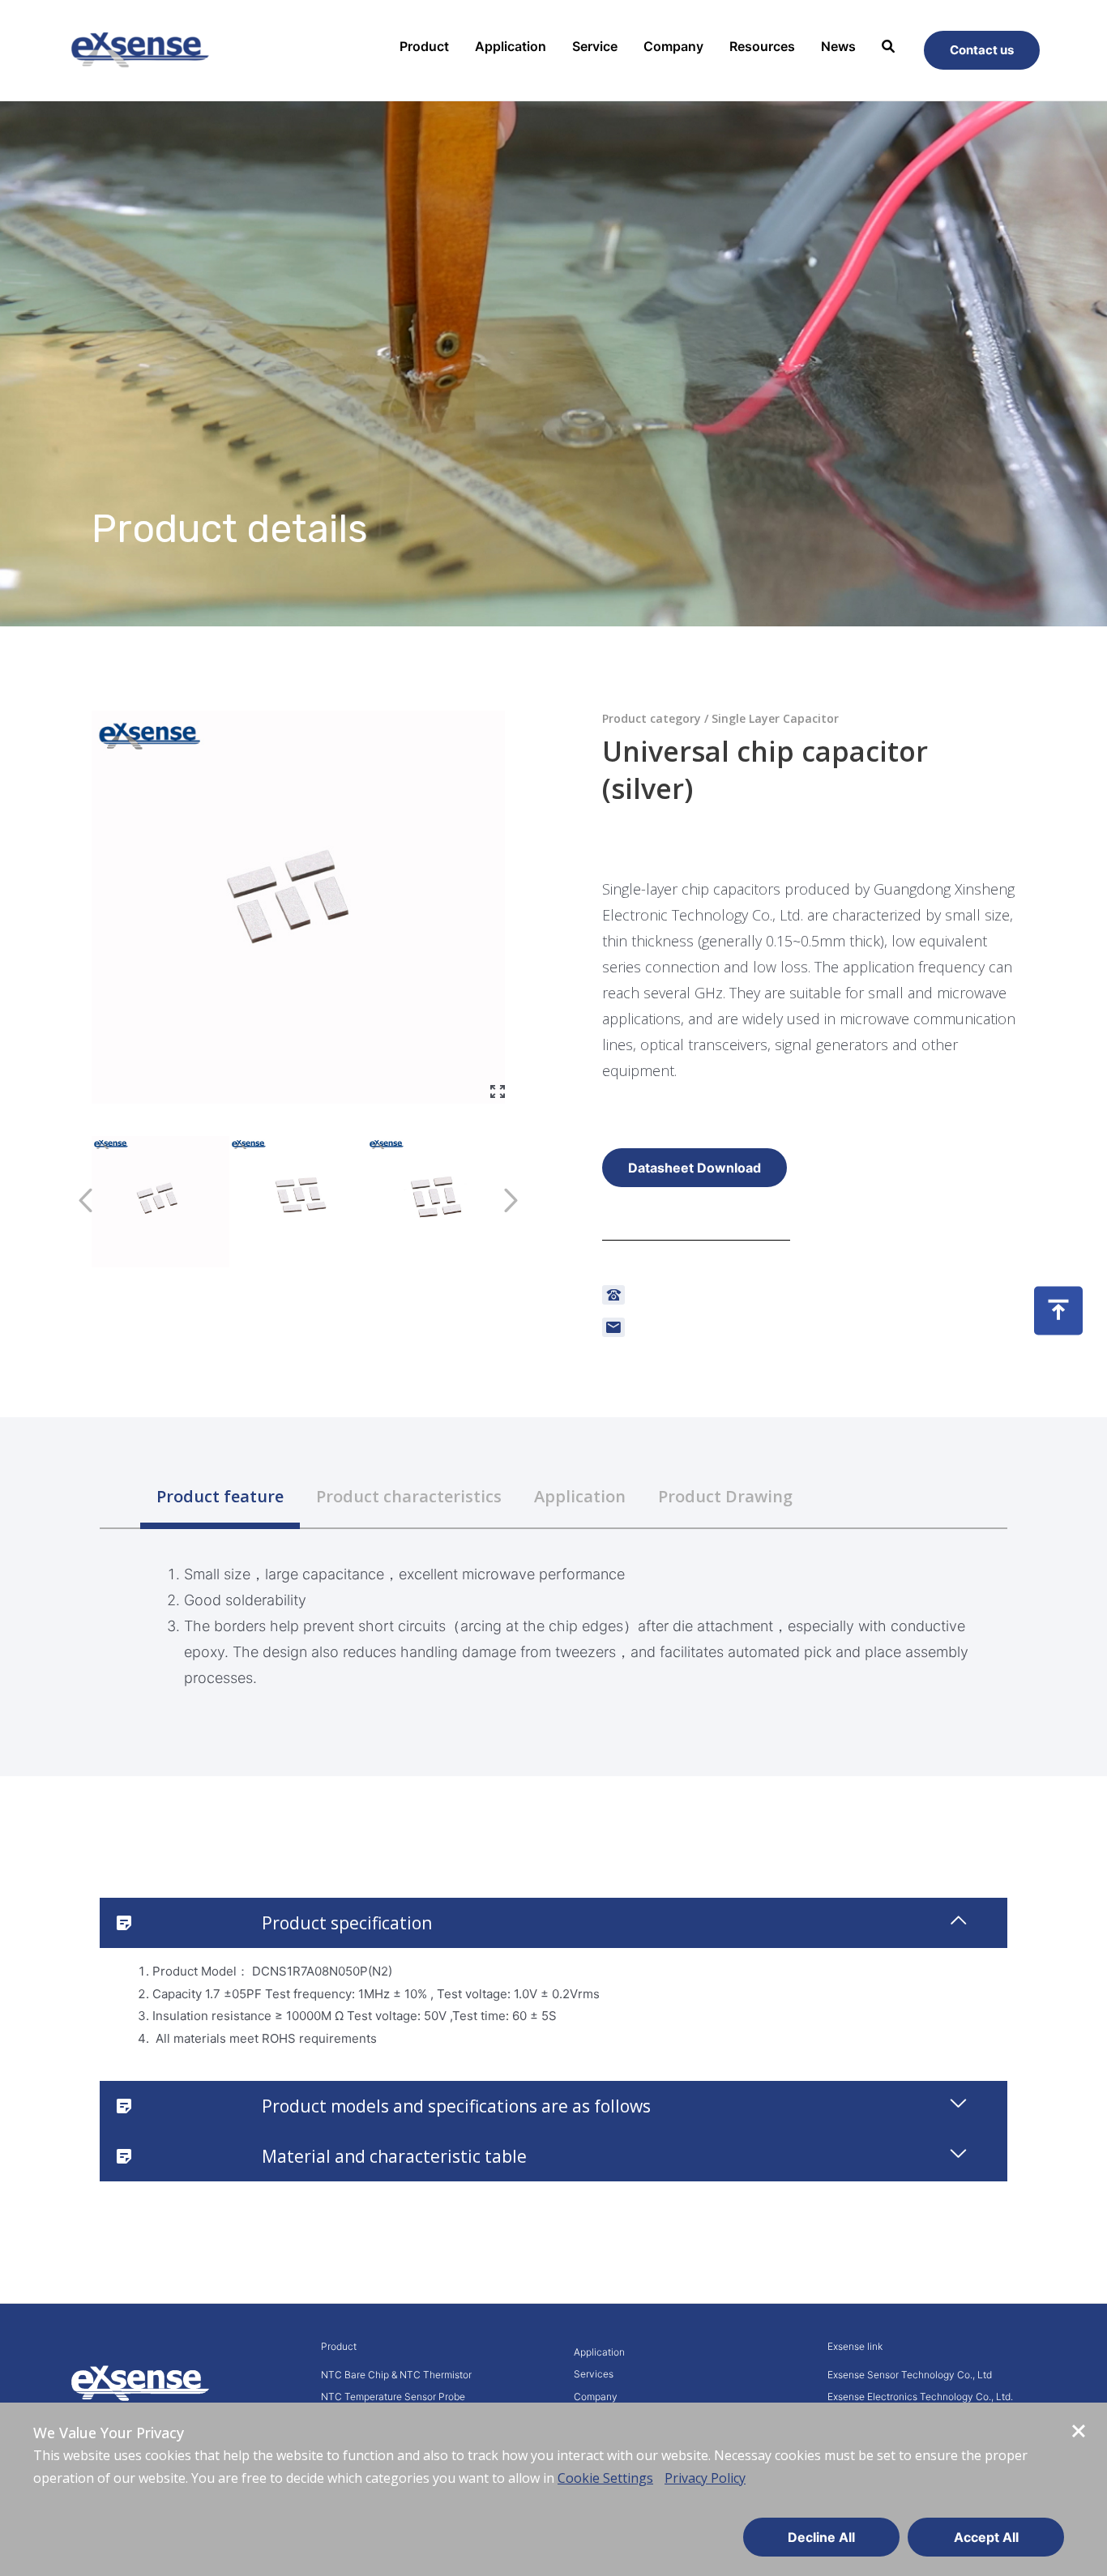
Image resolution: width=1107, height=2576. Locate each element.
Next (511, 1206)
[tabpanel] (553, 1610)
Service (595, 46)
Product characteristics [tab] (409, 1496)
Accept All (986, 2537)
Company (673, 46)
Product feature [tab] (220, 1496)
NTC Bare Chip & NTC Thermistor (396, 2375)
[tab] (553, 1923)
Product (424, 46)
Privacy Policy (705, 2478)
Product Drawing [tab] (725, 1496)
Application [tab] (580, 1496)
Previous (79, 1206)
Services (594, 2374)
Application (511, 46)
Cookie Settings (605, 2478)
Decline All (821, 2537)
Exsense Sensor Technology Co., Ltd (910, 2375)
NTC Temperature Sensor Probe (393, 2397)
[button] (695, 1168)
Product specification (347, 1923)
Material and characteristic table (394, 2156)
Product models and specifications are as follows (456, 2106)
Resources (762, 46)
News (838, 46)
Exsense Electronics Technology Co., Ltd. (920, 2397)
